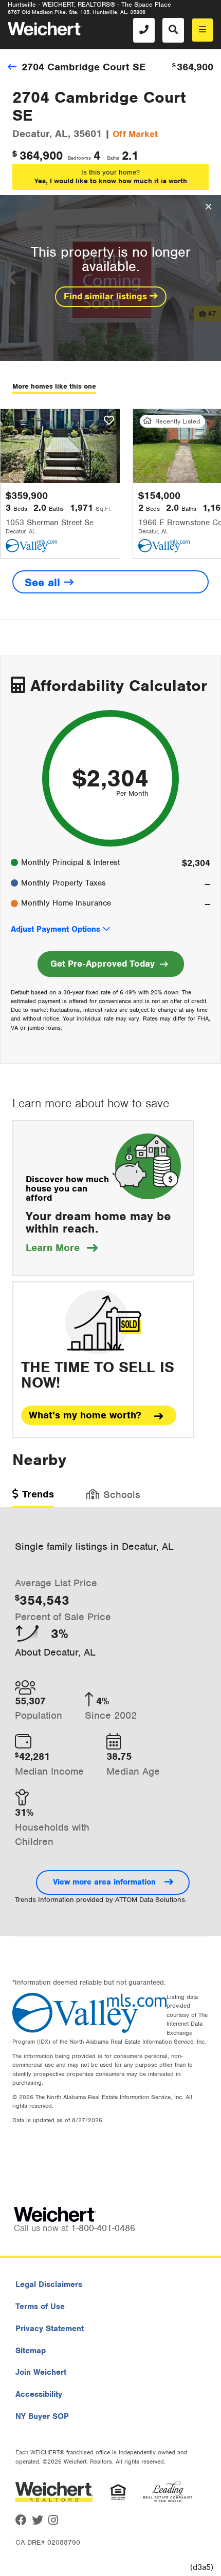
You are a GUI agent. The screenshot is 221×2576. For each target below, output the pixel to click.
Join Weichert (41, 2372)
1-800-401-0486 (103, 2228)
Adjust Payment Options (56, 929)
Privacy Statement (50, 2329)
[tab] (33, 1498)
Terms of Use (40, 2306)
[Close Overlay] (208, 207)
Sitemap (31, 2351)
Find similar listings (107, 296)
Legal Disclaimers (49, 2284)
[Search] (173, 30)
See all (44, 582)
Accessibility (39, 2394)
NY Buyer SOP (42, 2416)
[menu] (202, 30)
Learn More (62, 1248)
